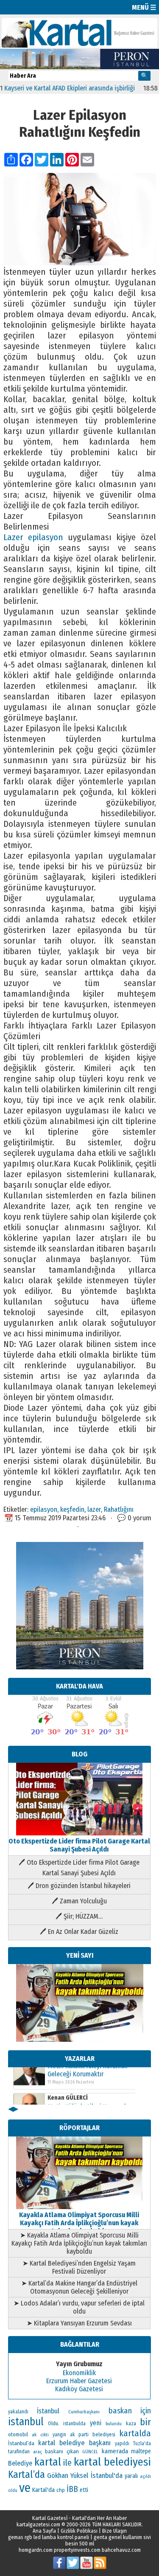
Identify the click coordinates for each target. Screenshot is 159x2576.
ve (25, 2488)
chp (61, 2490)
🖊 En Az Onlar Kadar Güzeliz (79, 1932)
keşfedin (72, 1509)
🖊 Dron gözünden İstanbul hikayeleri (79, 1886)
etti (84, 2490)
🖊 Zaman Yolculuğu (79, 1901)
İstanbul (48, 2411)
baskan (120, 2411)
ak (34, 2435)
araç (38, 2452)
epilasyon (44, 1509)
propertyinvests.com (77, 2550)
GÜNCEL (90, 2452)
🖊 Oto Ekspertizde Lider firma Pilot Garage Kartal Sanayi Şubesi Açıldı (79, 1868)
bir (145, 2422)
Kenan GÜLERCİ (68, 2072)
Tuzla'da (142, 2444)
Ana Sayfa (44, 2531)
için (146, 2411)
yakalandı (18, 2412)
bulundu (114, 2424)
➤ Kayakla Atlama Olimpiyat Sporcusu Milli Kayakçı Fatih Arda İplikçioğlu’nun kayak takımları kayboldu (79, 2243)
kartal (48, 2462)
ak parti (79, 2434)
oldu (13, 2490)
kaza (131, 2424)
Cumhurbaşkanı (84, 2412)
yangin (59, 2435)
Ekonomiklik (79, 2373)
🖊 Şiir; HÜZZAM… (79, 1916)
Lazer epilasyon (33, 537)
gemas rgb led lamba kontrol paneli (49, 2537)
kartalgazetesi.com (38, 2524)
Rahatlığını (119, 1509)
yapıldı (122, 2444)
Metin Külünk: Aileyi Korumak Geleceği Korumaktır (87, 2085)
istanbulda (74, 2424)
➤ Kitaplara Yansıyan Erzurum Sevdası (79, 2323)
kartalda (135, 2433)
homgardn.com (36, 2550)
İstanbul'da (107, 2475)
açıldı (145, 2476)
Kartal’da (26, 2475)
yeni (96, 2423)
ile (67, 2463)
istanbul (26, 2422)
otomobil (18, 2434)
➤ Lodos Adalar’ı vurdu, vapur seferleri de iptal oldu (79, 2307)
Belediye (20, 2463)
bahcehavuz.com (121, 2550)
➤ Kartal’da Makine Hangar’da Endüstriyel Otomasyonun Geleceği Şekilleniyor (79, 2287)
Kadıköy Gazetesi (79, 2389)
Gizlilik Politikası (79, 2531)
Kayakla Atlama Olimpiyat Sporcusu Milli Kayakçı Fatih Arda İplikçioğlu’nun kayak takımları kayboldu (79, 2223)
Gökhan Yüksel (68, 2475)
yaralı (131, 2476)
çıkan (73, 2451)
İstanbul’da (21, 2443)
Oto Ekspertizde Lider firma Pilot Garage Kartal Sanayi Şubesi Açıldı (79, 1845)
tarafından (19, 2452)
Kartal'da (43, 2490)
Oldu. (54, 2423)
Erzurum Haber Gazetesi (79, 2381)
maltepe (141, 2451)
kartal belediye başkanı (74, 2443)
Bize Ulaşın (114, 2531)
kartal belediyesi (112, 2462)
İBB (72, 2489)
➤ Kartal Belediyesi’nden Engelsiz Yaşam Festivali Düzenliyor (79, 2267)
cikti (45, 2435)
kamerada (115, 2451)
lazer (94, 1509)
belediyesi (104, 2435)
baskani (54, 2451)
